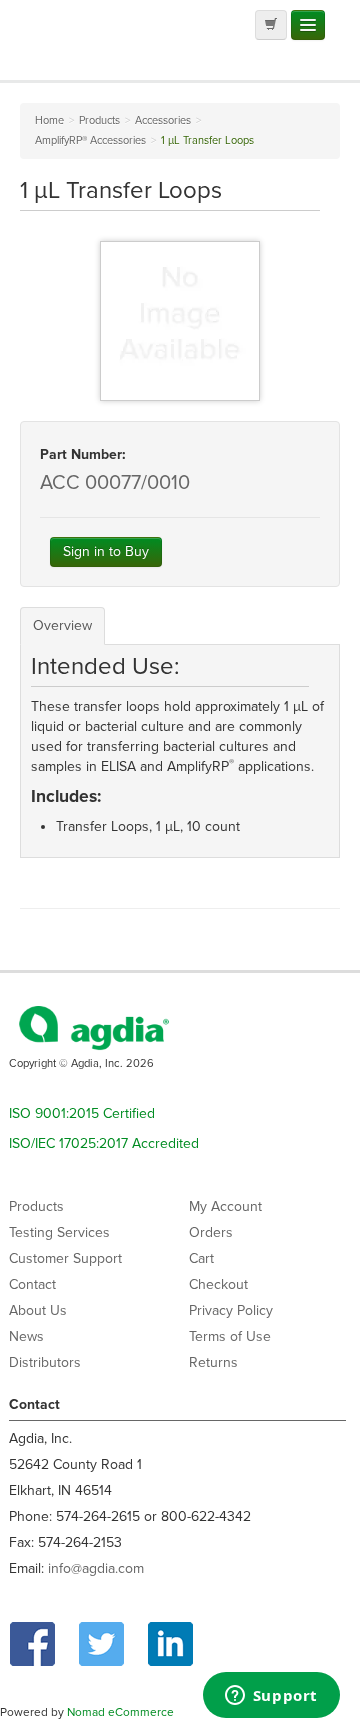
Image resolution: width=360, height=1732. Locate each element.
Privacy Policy (231, 1310)
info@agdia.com (96, 1568)
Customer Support (65, 1258)
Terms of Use (230, 1336)
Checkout (218, 1284)
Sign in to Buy (106, 551)
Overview (62, 625)
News (26, 1336)
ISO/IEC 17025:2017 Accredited (104, 1143)
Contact (32, 1284)
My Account (225, 1206)
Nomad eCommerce (120, 1712)
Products (36, 1206)
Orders (211, 1232)
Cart (201, 1258)
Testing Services (59, 1232)
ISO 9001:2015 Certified (82, 1113)
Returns (213, 1362)
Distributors (45, 1362)
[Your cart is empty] (271, 25)
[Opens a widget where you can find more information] (271, 1697)
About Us (38, 1310)
